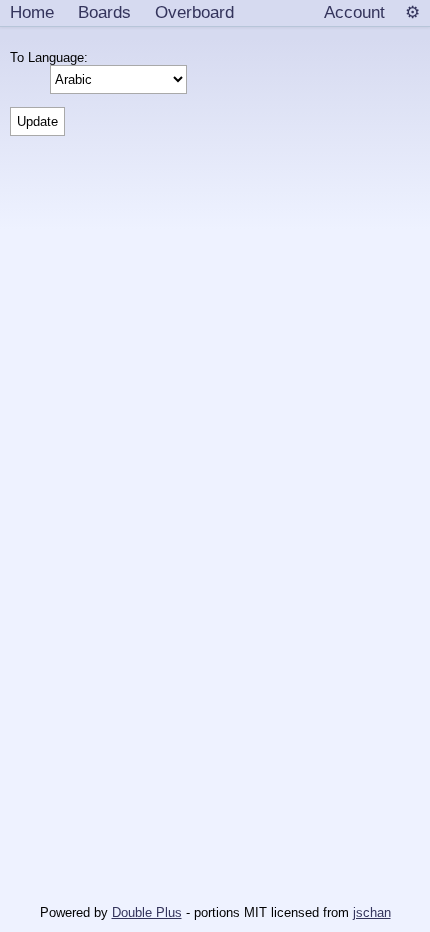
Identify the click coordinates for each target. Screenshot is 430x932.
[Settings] (412, 13)
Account (354, 12)
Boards (104, 12)
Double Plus (147, 912)
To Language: (53, 57)
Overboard (194, 12)
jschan (372, 912)
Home (32, 12)
